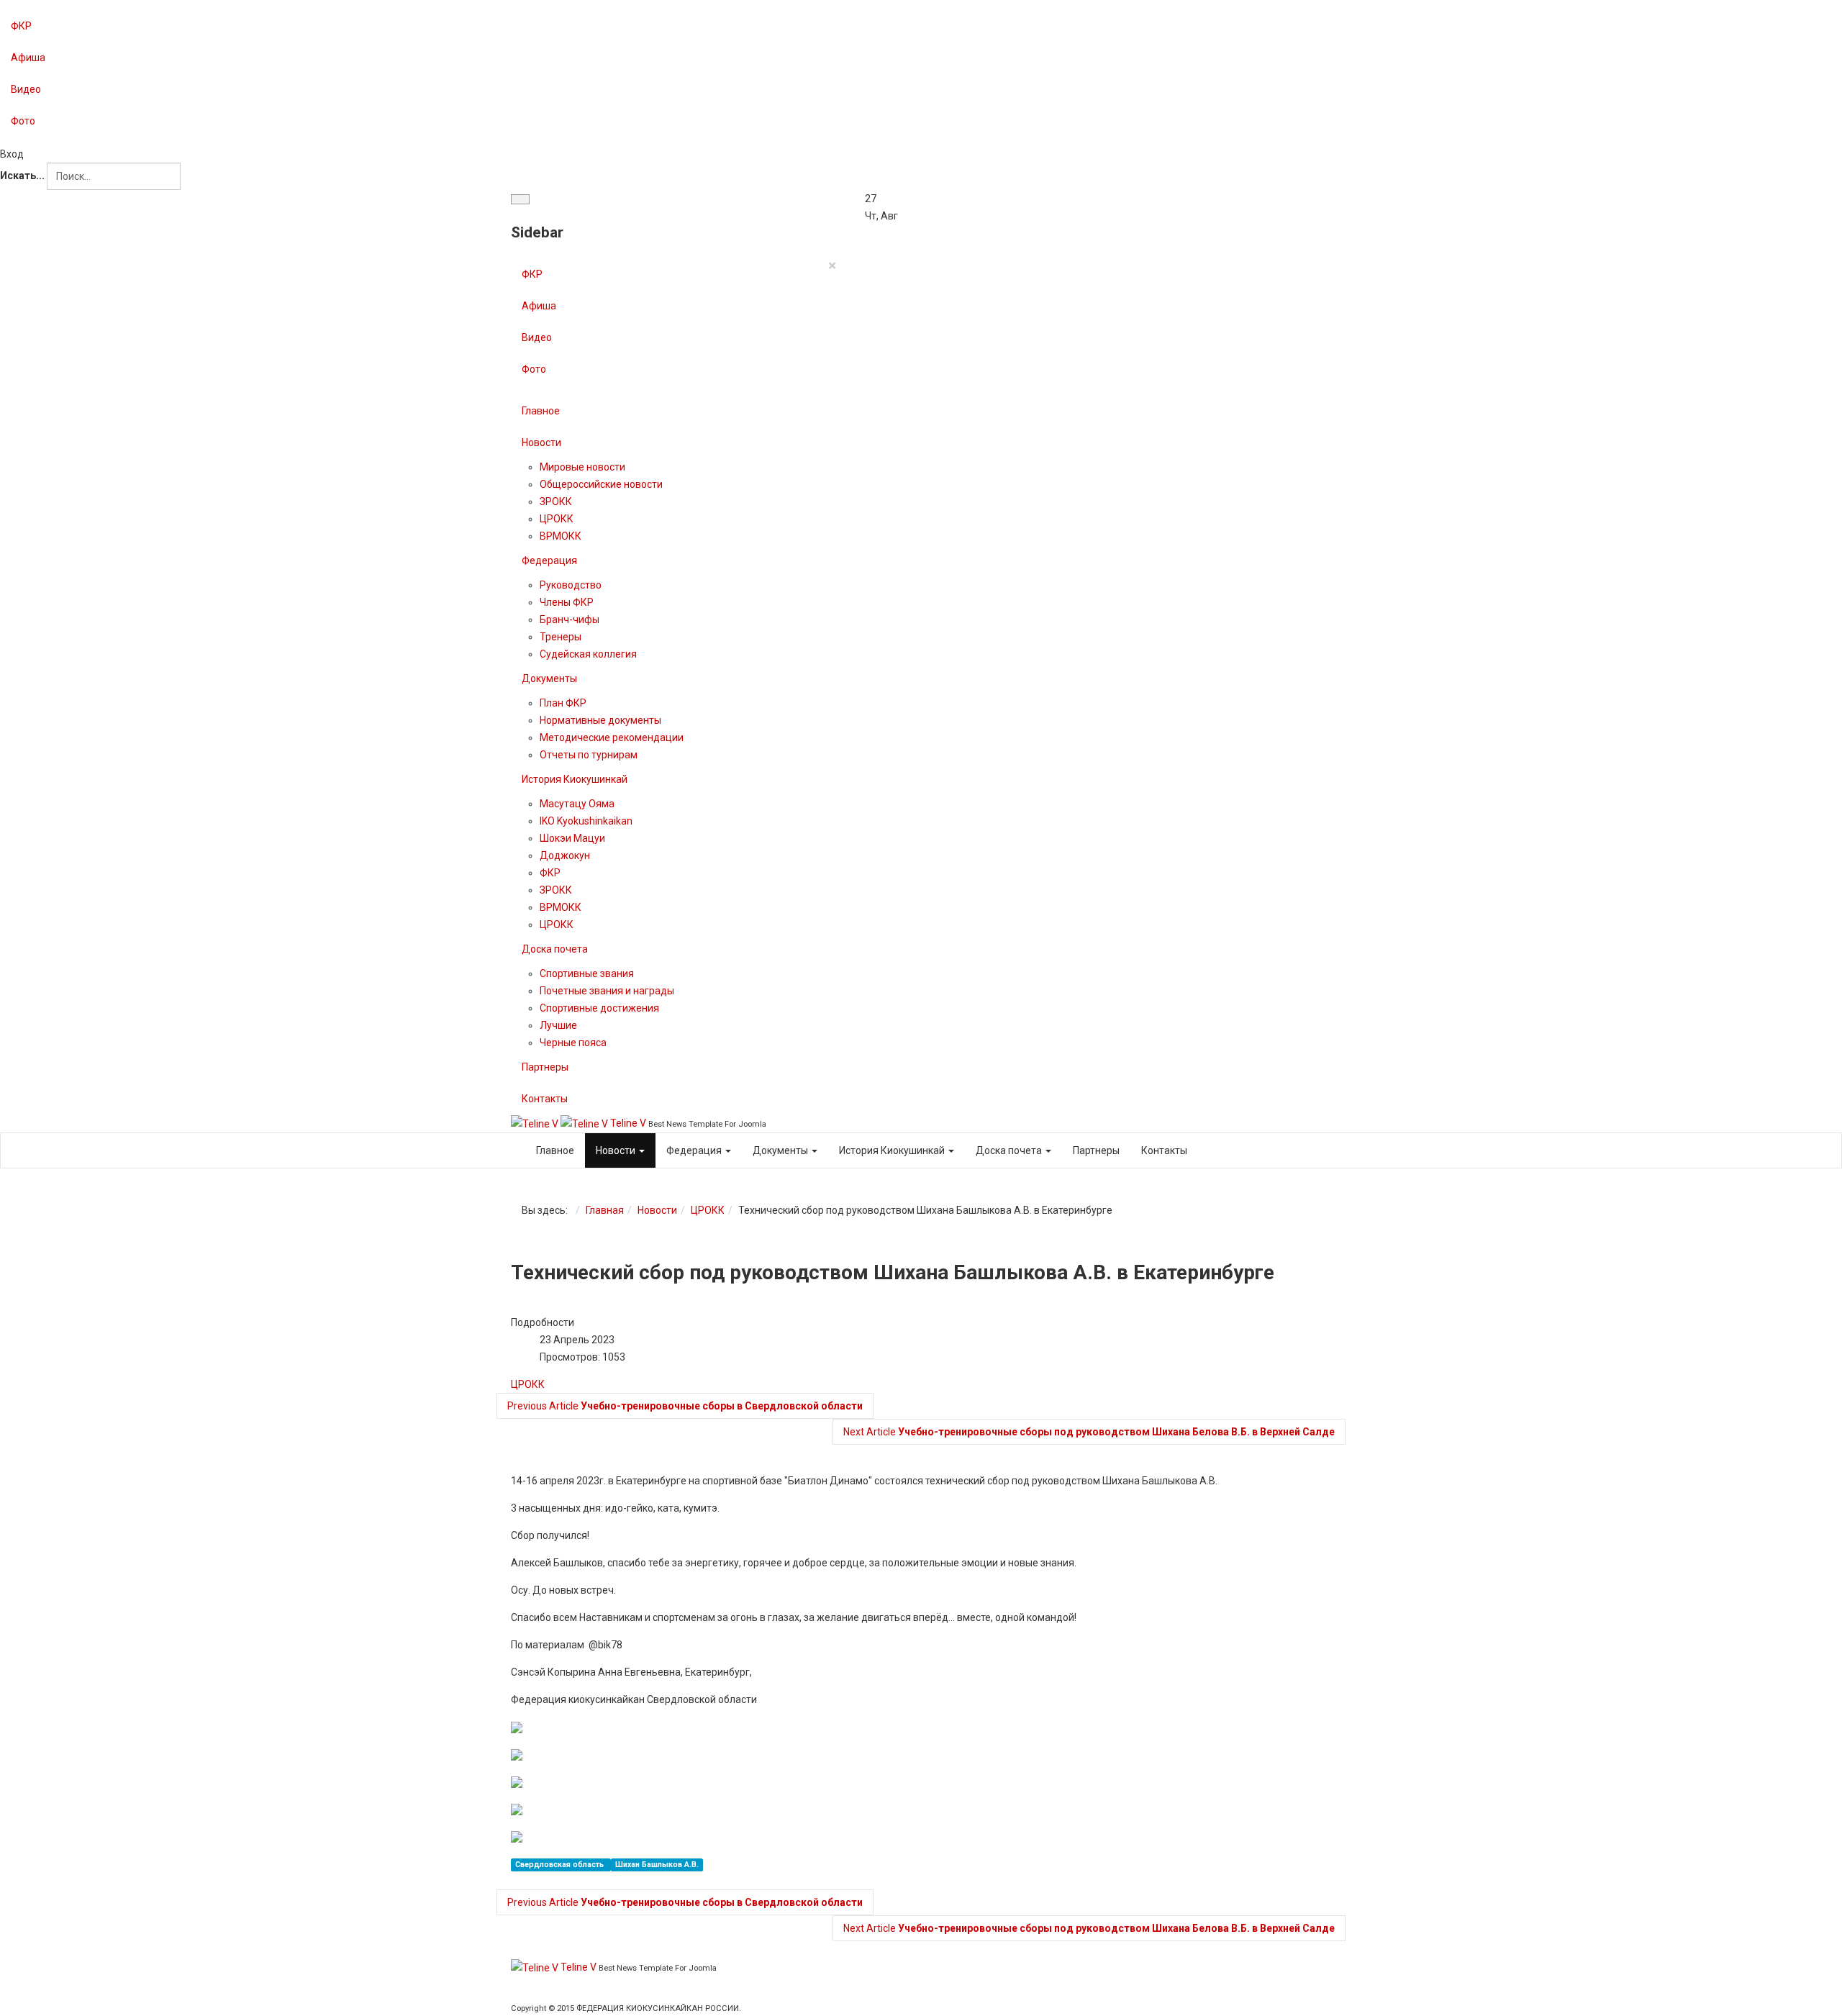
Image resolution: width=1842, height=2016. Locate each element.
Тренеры (561, 637)
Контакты (545, 1099)
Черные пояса (573, 1043)
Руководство (571, 585)
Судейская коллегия (588, 654)
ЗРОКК (556, 501)
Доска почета (555, 949)
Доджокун (565, 855)
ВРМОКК (561, 536)
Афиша (28, 58)
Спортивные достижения (599, 1008)
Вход (12, 154)
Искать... (22, 176)
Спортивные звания (587, 973)
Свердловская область (561, 1865)
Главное (541, 411)
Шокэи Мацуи (572, 838)
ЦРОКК (557, 519)
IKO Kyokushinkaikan (586, 821)
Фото (23, 121)
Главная (605, 1210)
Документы (549, 678)
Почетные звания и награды (607, 991)
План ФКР (563, 703)
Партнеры (545, 1067)
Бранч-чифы (570, 619)
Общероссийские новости (601, 484)
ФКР (21, 26)
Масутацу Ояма (577, 804)
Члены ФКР (567, 602)
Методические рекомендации (612, 737)
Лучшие (558, 1025)
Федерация (549, 560)
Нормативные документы (600, 720)
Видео (26, 89)
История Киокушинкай (575, 779)
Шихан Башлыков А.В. (657, 1865)
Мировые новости (582, 467)
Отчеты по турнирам (589, 755)
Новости (541, 442)
